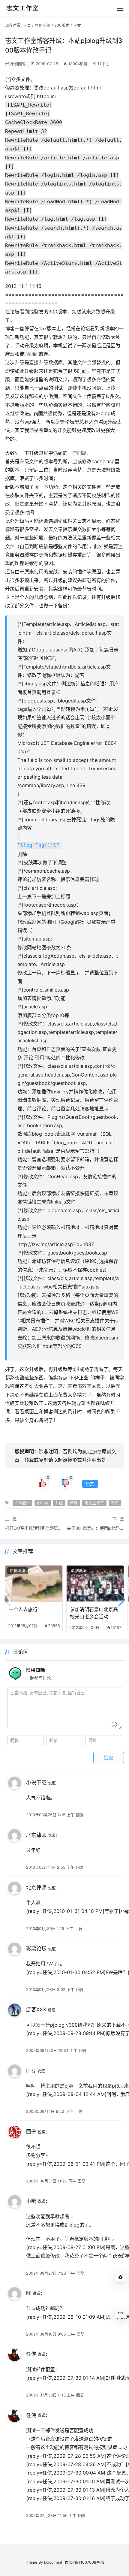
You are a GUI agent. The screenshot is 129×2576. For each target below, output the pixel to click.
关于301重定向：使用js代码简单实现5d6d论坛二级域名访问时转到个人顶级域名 (95, 1528)
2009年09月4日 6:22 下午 (50, 2111)
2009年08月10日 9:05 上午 (51, 2334)
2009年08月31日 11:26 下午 (51, 2181)
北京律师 (36, 1835)
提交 (109, 1758)
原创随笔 (43, 25)
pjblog (43, 1503)
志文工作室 (92, 1452)
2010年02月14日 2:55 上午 (50, 1867)
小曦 (31, 2201)
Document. (54, 2562)
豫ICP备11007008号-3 (85, 2562)
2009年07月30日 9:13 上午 (50, 2395)
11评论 (103, 64)
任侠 (31, 2354)
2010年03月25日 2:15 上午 (50, 1815)
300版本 (62, 25)
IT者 (31, 2071)
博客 (74, 1503)
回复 (80, 1815)
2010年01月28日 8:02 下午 (50, 1990)
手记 (115, 1503)
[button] (122, 1600)
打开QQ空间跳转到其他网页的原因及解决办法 (34, 1528)
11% (121, 2313)
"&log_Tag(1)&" (38, 845)
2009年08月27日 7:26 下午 (51, 2273)
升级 (59, 1503)
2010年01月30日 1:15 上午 (50, 1929)
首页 (27, 25)
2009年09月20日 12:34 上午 (52, 2051)
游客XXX (36, 2010)
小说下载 (36, 1783)
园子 (31, 2132)
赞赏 (90, 1484)
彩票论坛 (36, 1949)
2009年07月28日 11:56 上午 (51, 2516)
